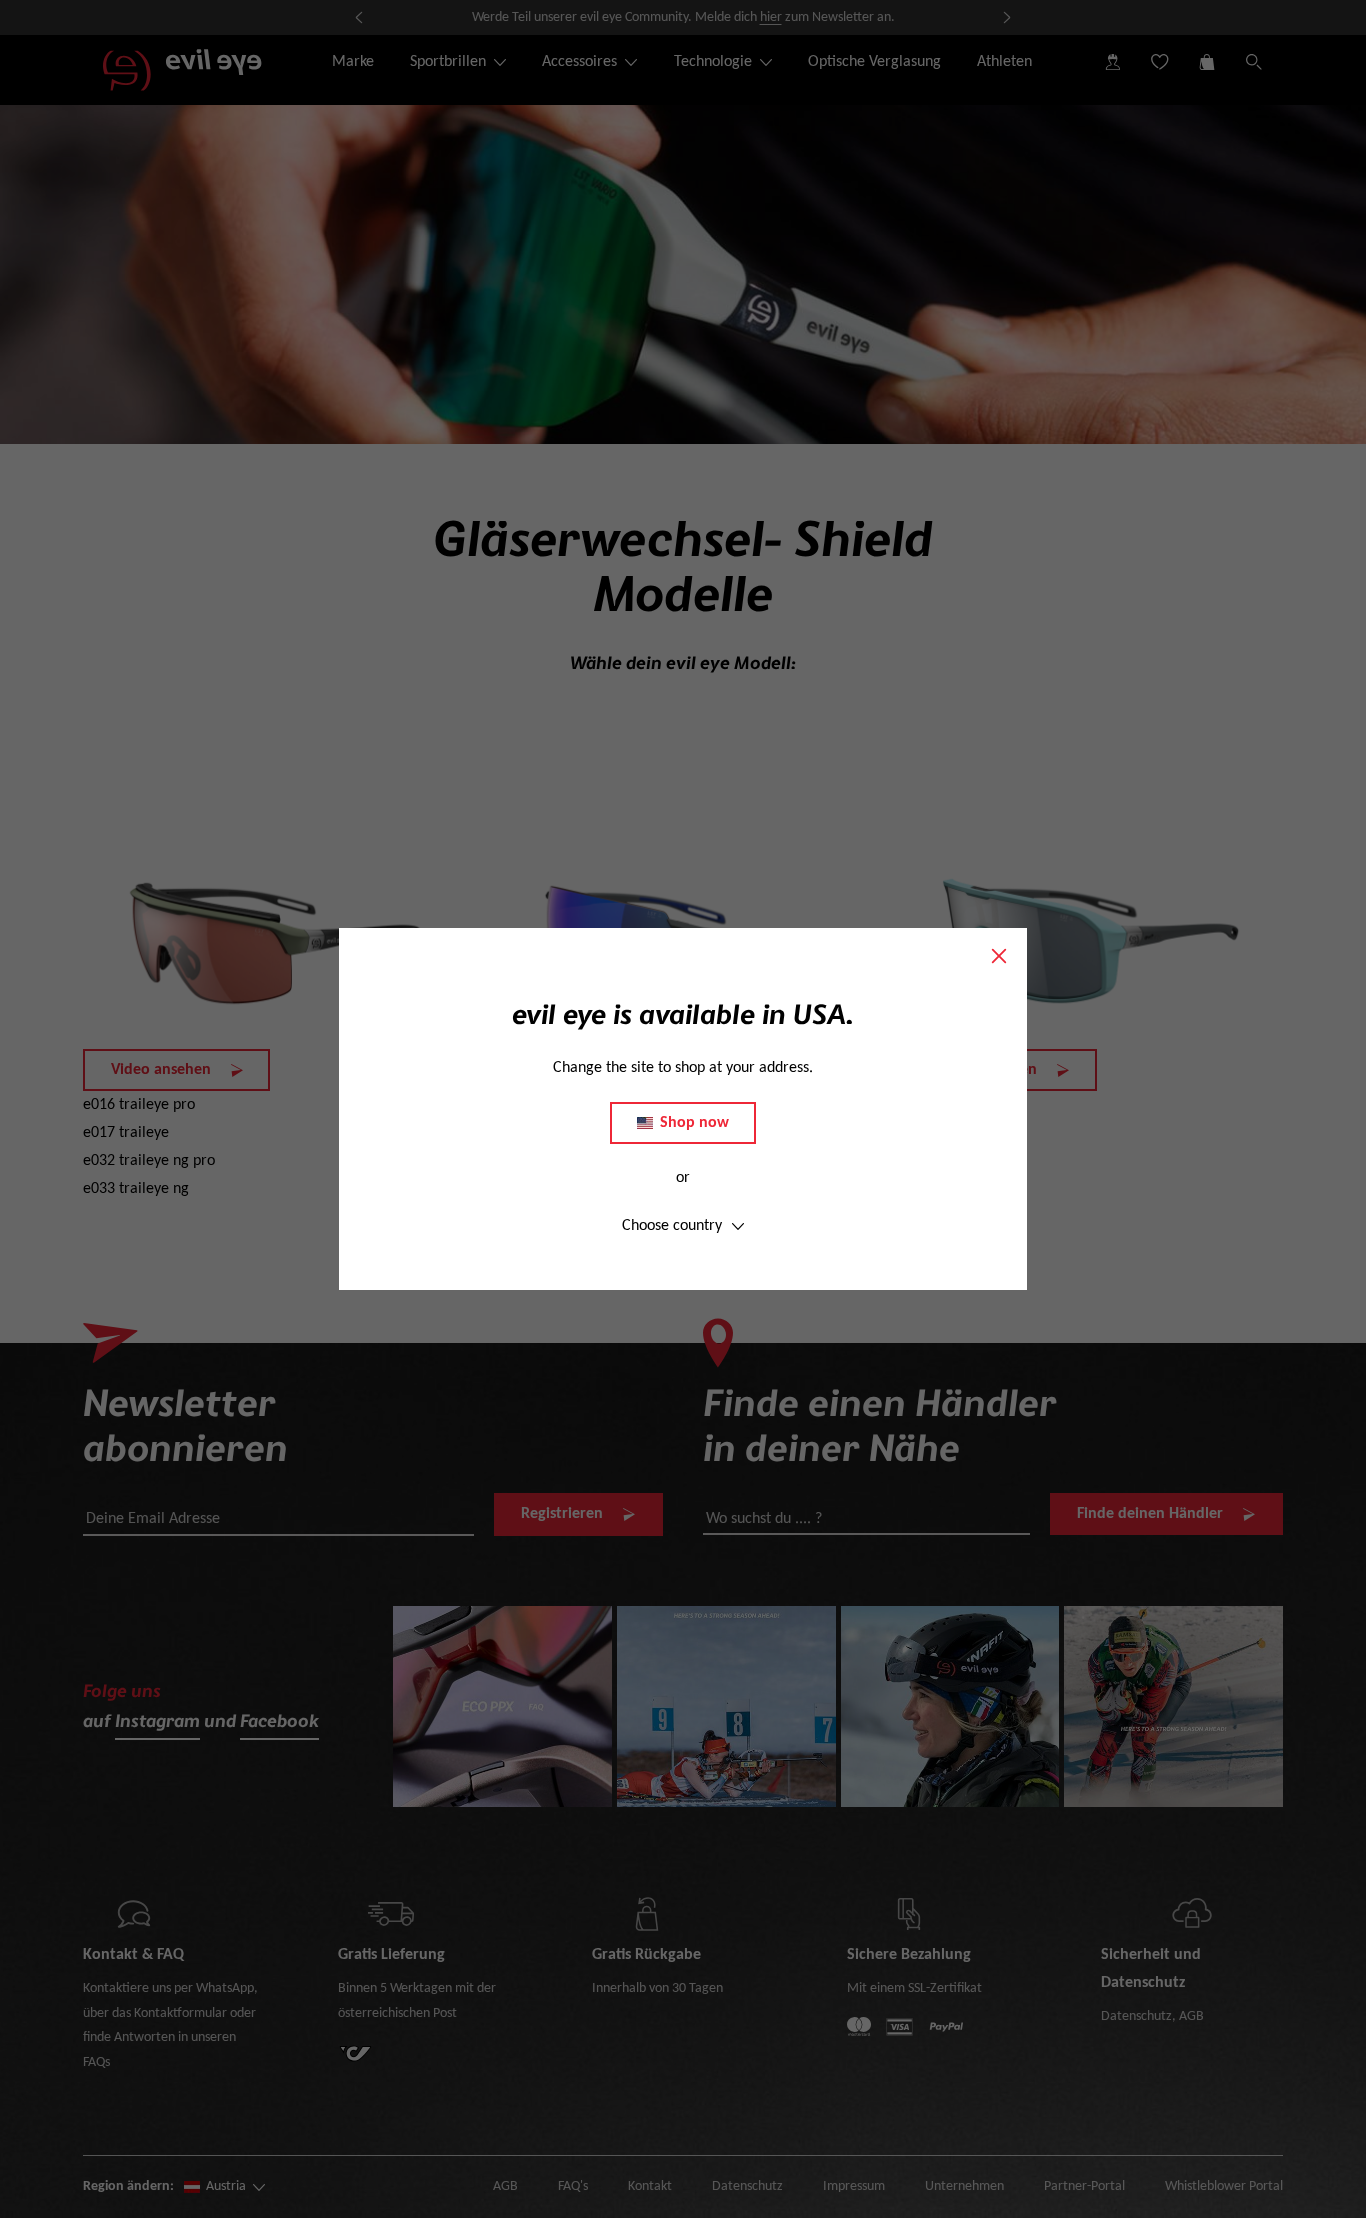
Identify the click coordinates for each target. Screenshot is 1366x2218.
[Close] (999, 956)
